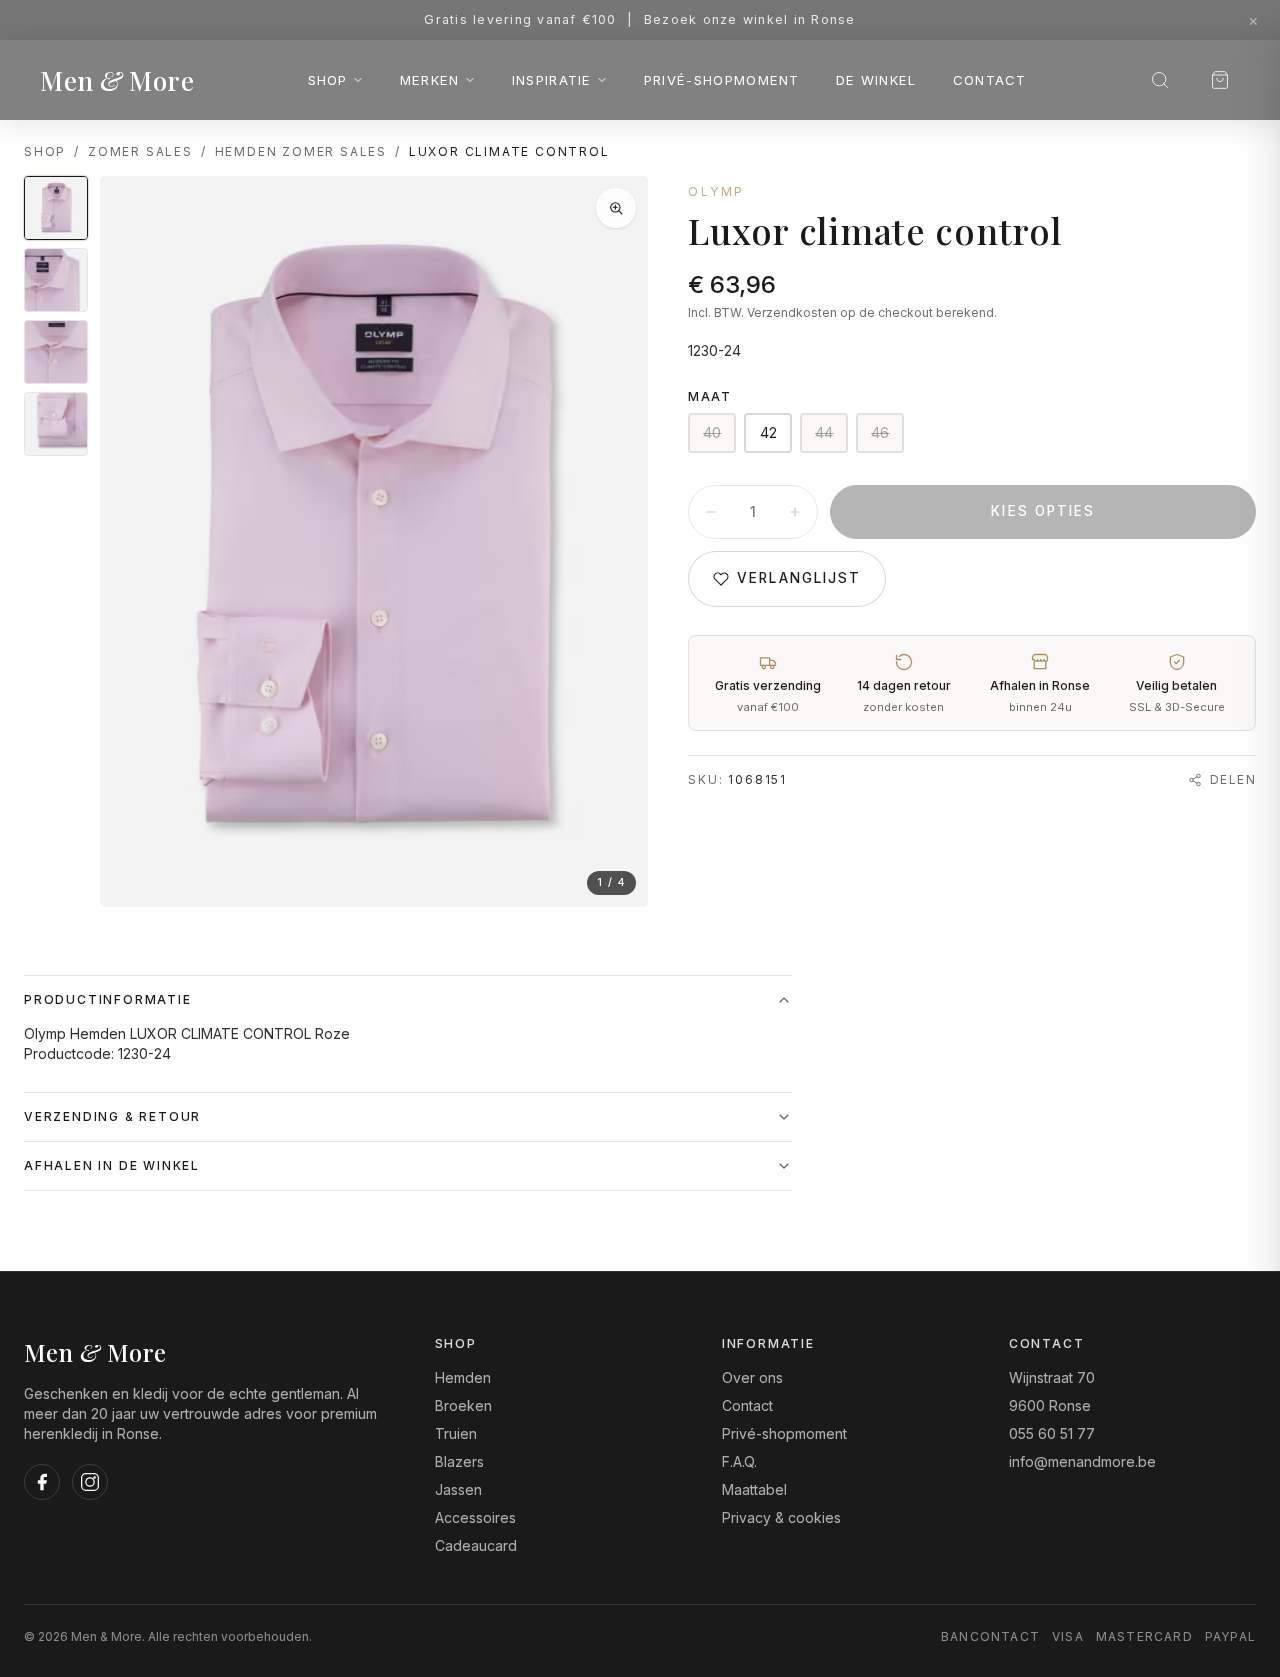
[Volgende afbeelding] (616, 542)
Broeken (463, 1405)
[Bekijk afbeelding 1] (56, 208)
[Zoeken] (1160, 80)
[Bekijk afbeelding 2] (56, 280)
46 (880, 432)
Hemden (463, 1377)
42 (769, 432)
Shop (328, 80)
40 (712, 432)
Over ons (752, 1377)
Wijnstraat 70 (1052, 1377)
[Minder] (711, 512)
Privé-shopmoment (722, 80)
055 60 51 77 (1052, 1433)
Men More (117, 80)
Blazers (459, 1461)
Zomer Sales (140, 151)
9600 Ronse (1050, 1405)
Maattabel (754, 1489)
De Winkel (876, 80)
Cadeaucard (476, 1545)
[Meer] (795, 512)
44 (824, 432)
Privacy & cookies (781, 1517)
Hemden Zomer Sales (301, 151)
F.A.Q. (739, 1461)
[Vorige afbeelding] (132, 542)
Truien (456, 1433)
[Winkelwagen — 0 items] (1220, 80)
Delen (1233, 779)
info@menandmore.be (1082, 1461)
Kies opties (1042, 511)
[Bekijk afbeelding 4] (56, 424)
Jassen (458, 1489)
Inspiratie (552, 80)
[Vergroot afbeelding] (616, 208)
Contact (990, 80)
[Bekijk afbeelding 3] (56, 352)
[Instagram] (90, 1482)
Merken (430, 80)
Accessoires (475, 1517)
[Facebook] (42, 1482)
